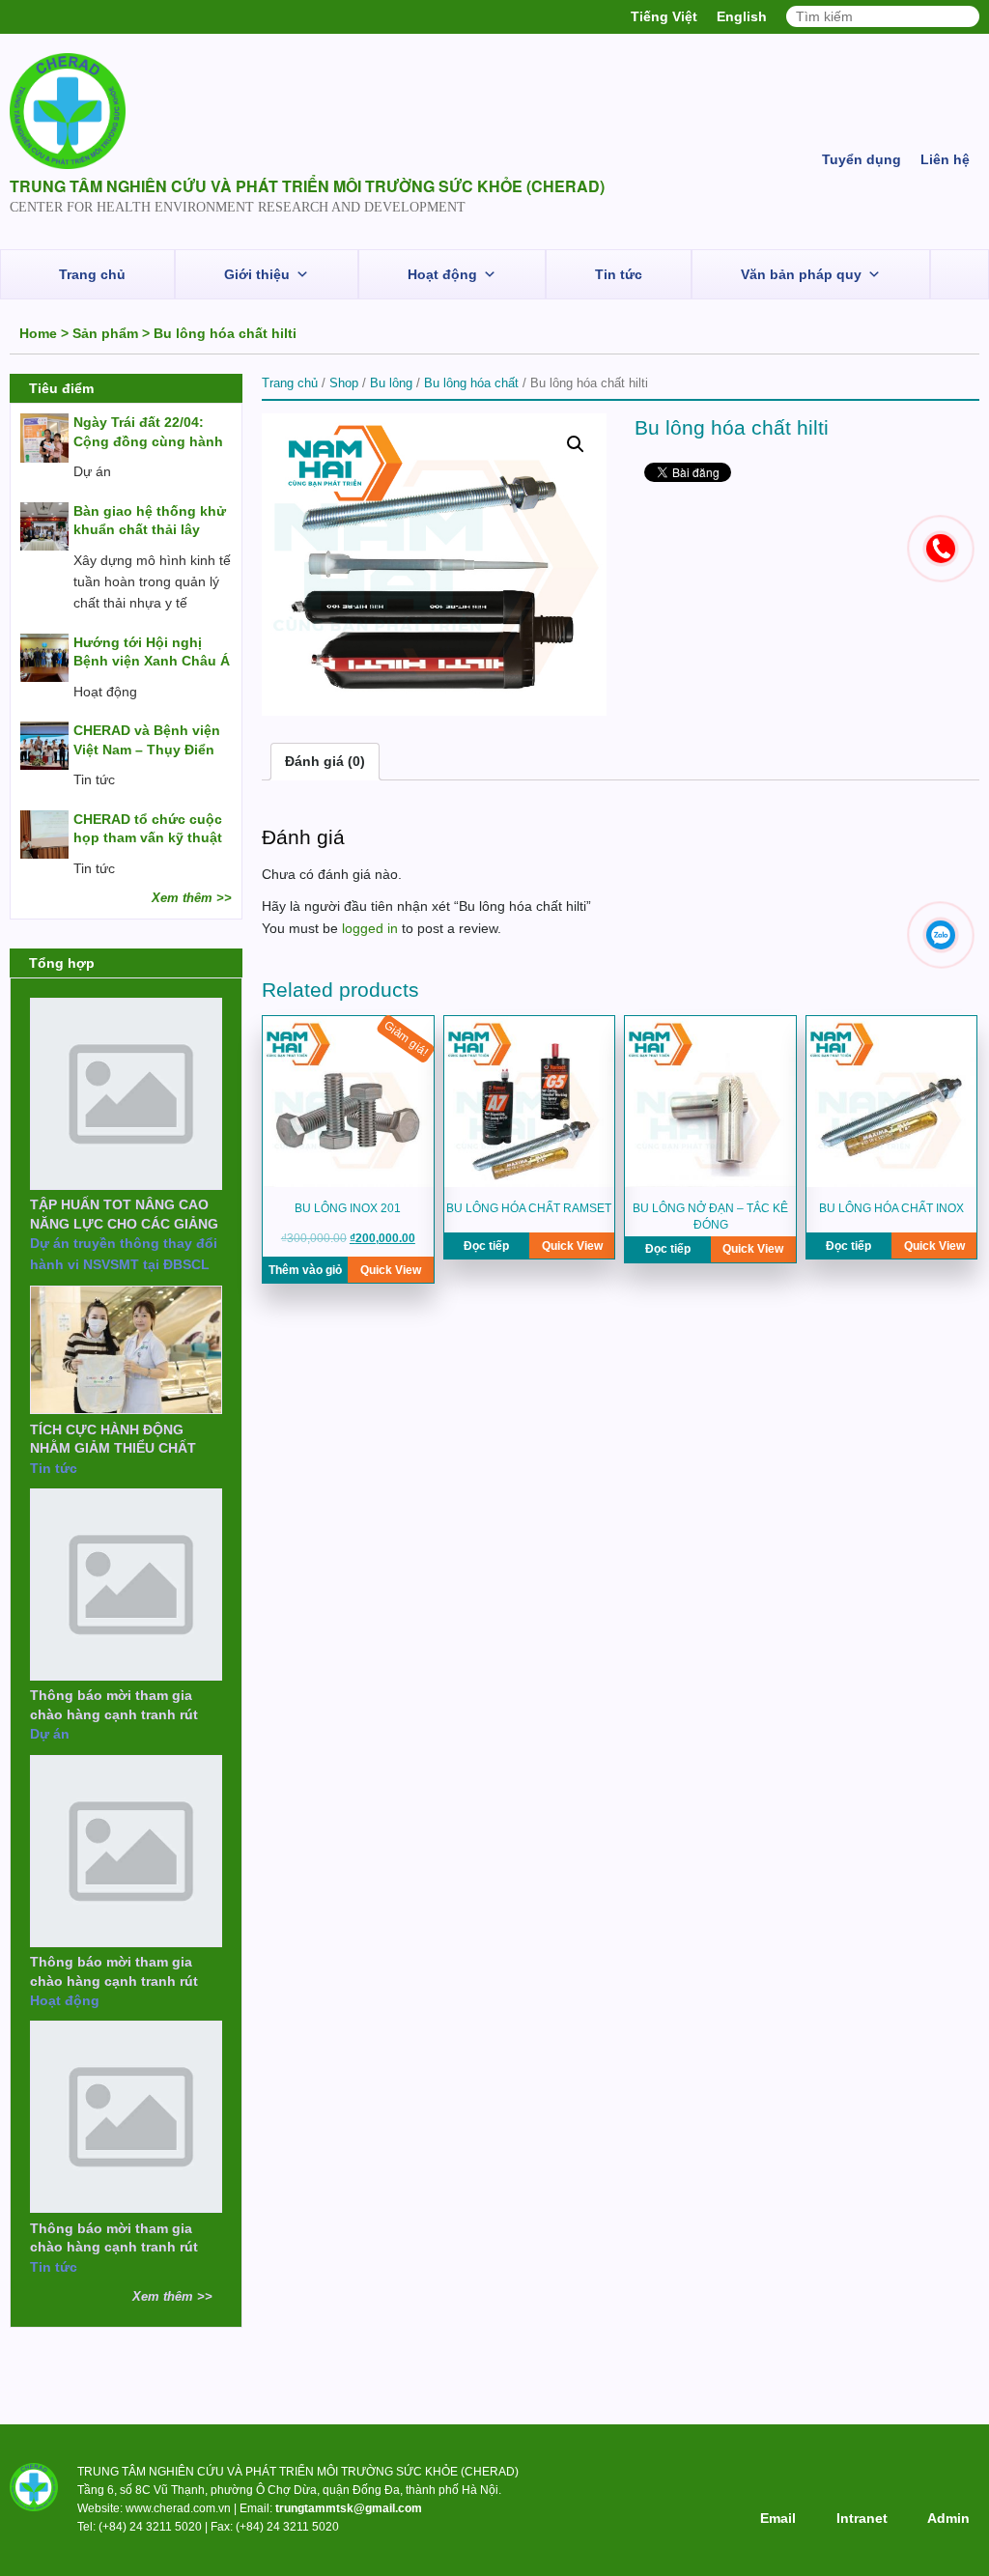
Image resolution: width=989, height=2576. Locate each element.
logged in (370, 928)
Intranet (862, 2518)
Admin (948, 2518)
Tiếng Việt (664, 16)
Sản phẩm (105, 333)
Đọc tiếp (486, 1246)
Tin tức (619, 274)
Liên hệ (945, 159)
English (742, 16)
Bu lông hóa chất (471, 383)
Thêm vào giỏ (305, 1270)
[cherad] (68, 114)
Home (38, 333)
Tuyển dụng (862, 159)
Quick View (391, 1270)
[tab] (325, 761)
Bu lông (391, 383)
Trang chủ (92, 274)
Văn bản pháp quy (801, 274)
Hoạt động (442, 274)
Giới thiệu (257, 274)
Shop (344, 383)
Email (778, 2518)
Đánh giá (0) (325, 761)
